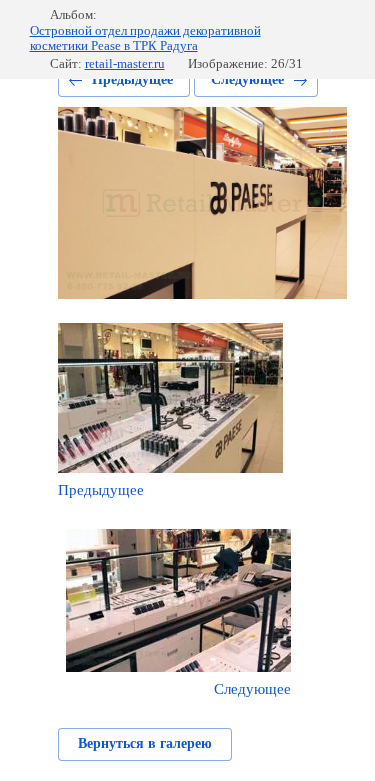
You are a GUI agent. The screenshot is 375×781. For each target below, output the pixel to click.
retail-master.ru (125, 63)
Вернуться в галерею (145, 743)
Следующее (247, 79)
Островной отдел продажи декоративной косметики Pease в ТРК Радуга (145, 38)
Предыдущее (132, 79)
